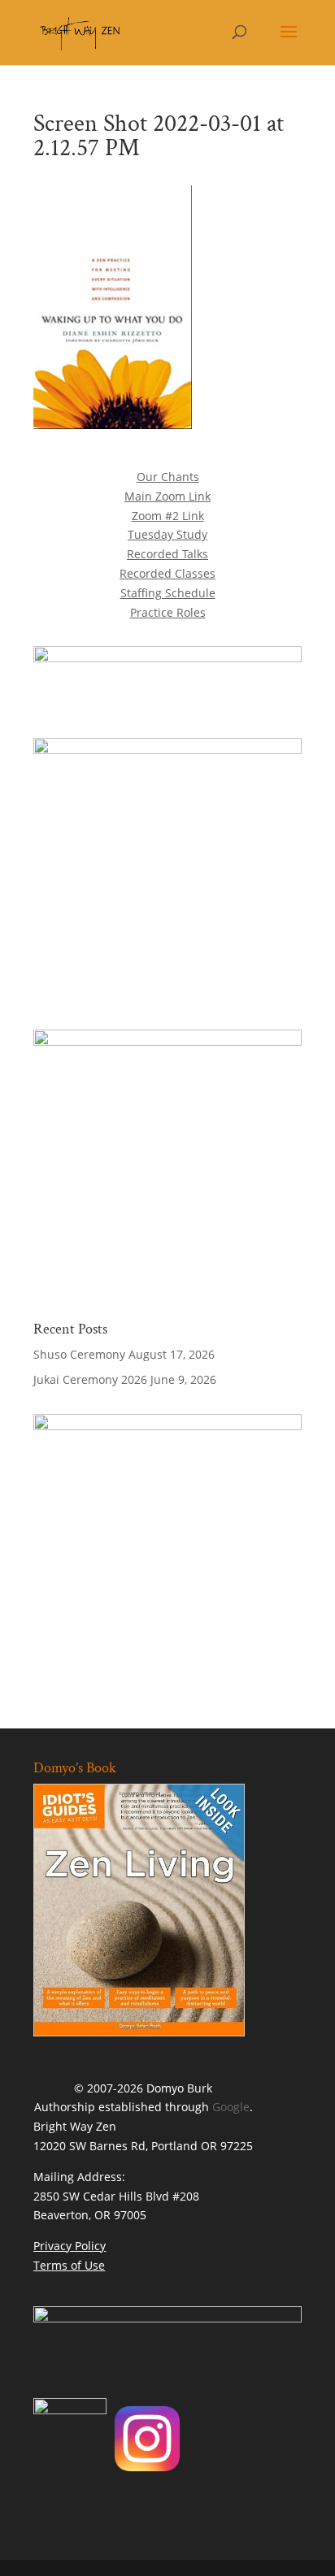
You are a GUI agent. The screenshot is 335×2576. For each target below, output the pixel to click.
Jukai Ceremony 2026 (90, 1379)
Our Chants (168, 477)
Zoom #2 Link (168, 516)
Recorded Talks (167, 554)
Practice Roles (168, 612)
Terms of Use (69, 2265)
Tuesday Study (167, 534)
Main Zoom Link (167, 496)
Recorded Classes (167, 573)
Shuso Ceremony (79, 1354)
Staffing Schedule (168, 593)
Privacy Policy (70, 2246)
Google (231, 2107)
